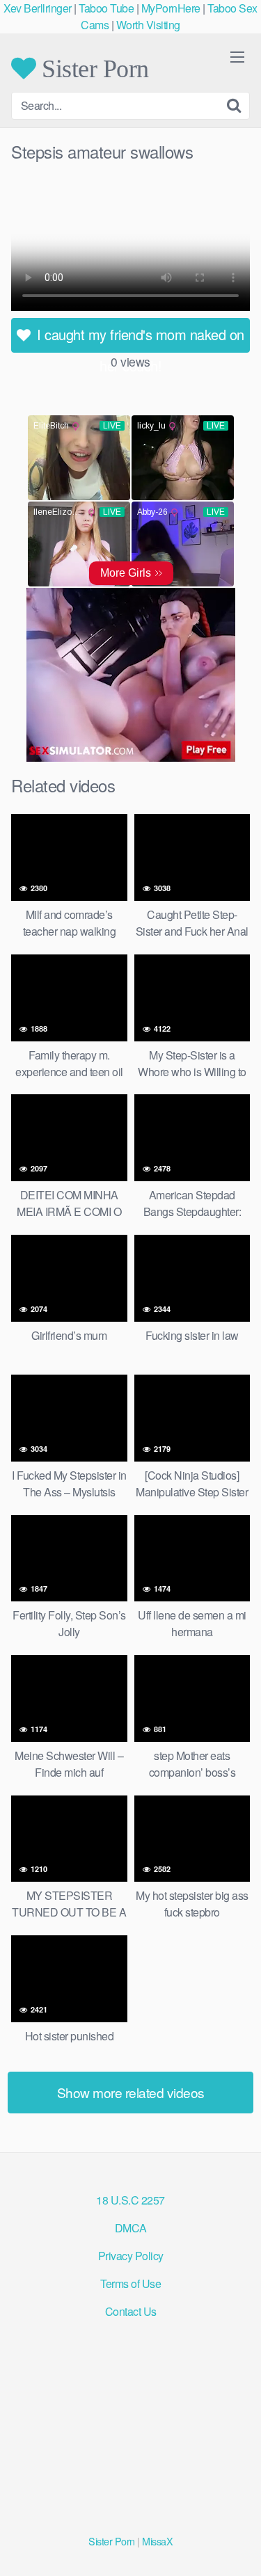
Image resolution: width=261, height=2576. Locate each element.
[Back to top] (237, 2545)
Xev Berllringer (38, 8)
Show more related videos (131, 2092)
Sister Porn (93, 68)
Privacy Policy (131, 2256)
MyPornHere (171, 8)
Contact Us (131, 2311)
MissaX (157, 2541)
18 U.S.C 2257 (130, 2200)
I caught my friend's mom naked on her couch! (139, 338)
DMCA (131, 2228)
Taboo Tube (106, 8)
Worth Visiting (148, 25)
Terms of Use (130, 2283)
